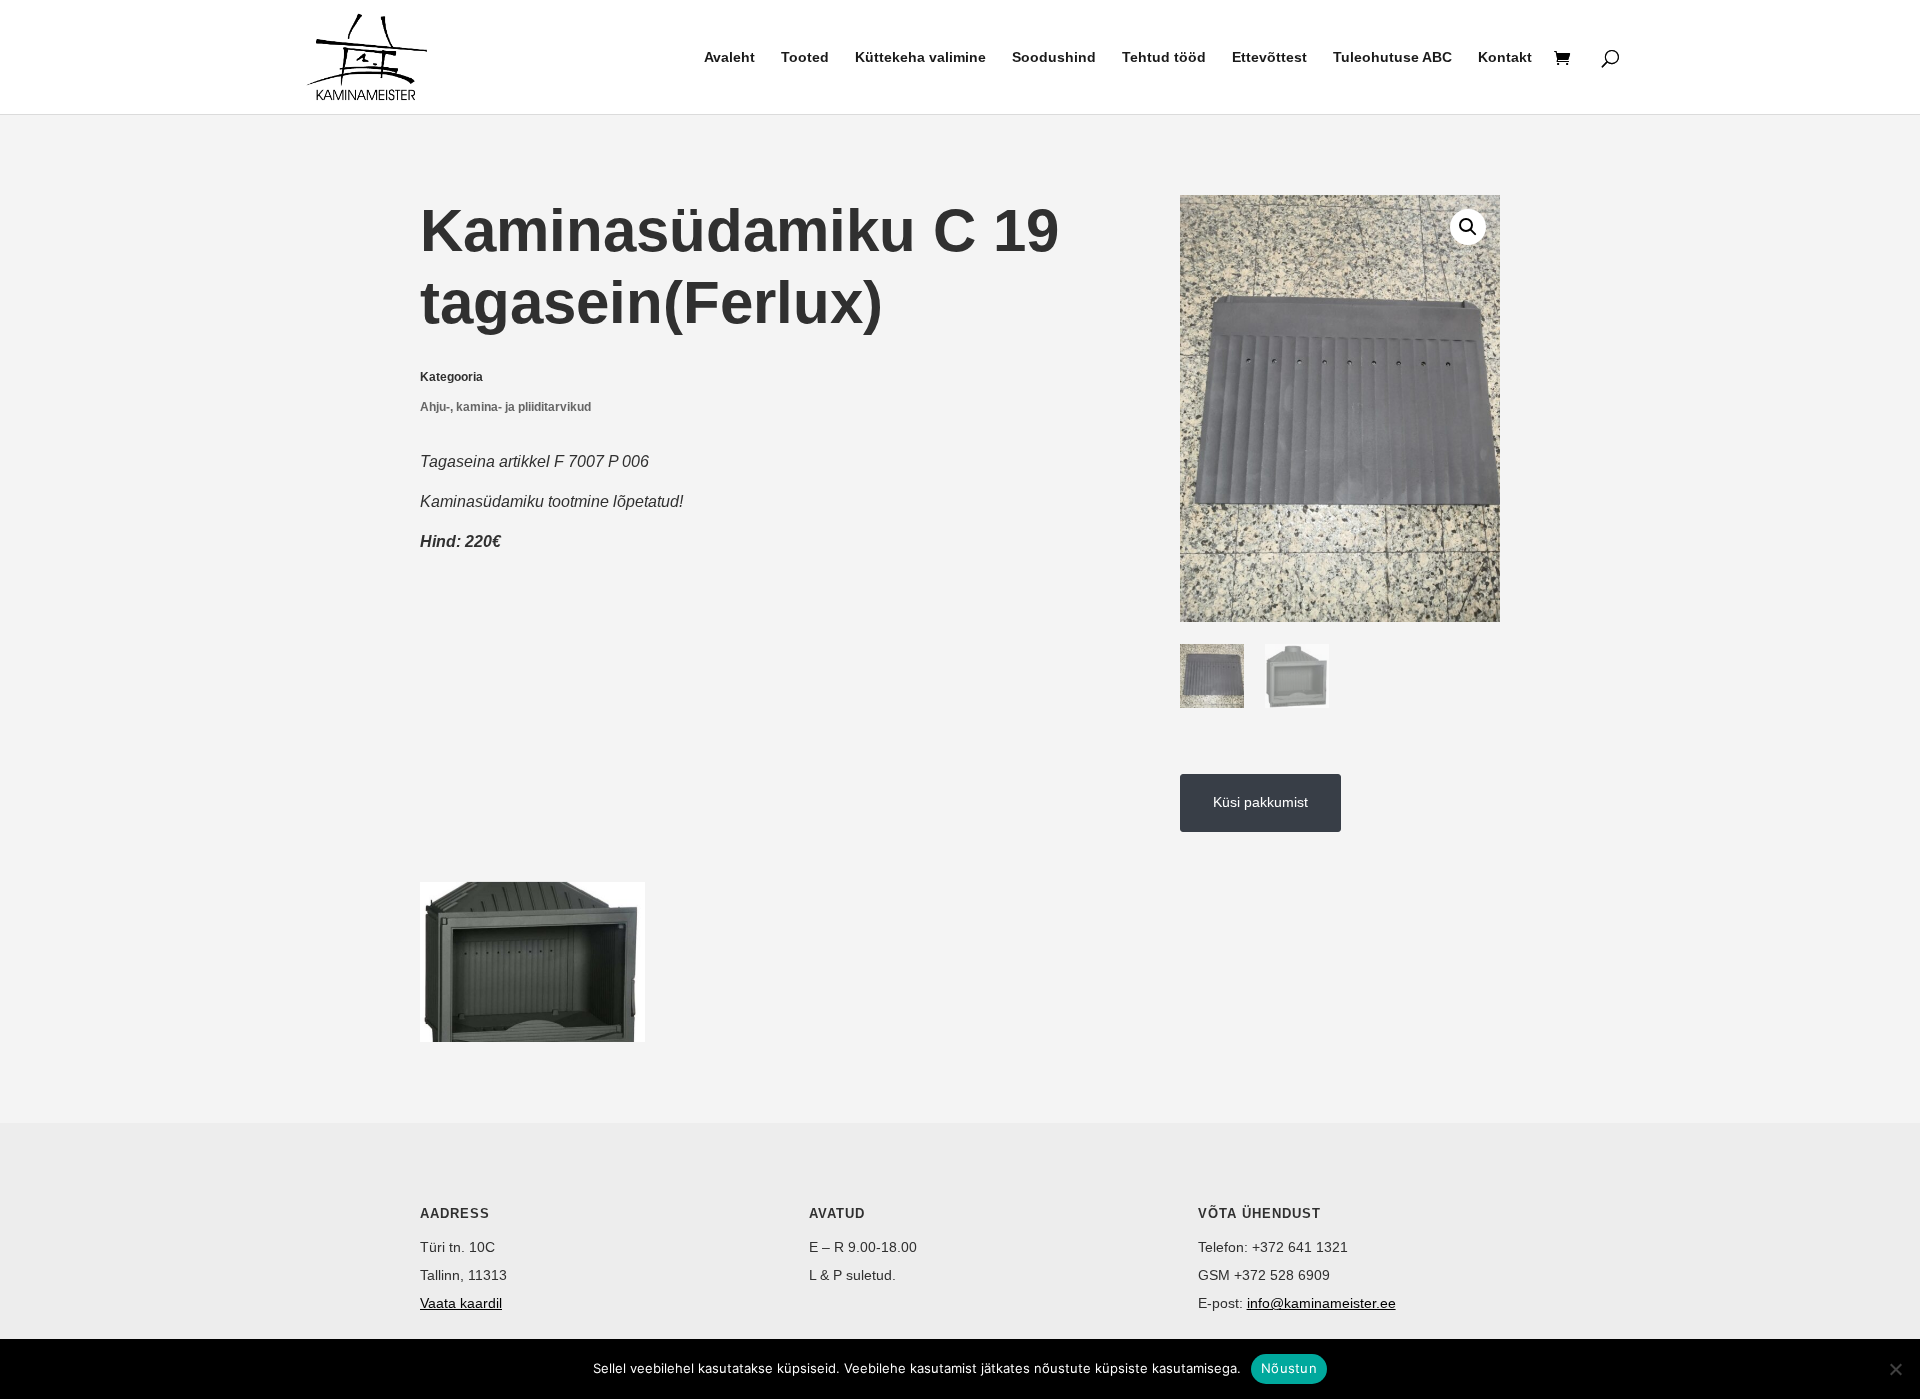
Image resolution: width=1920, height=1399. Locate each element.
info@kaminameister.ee (1321, 1303)
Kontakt (1505, 57)
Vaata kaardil (461, 1303)
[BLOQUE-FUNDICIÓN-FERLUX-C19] (532, 1037)
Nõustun (1289, 1368)
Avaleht (729, 57)
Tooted (805, 57)
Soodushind (1054, 57)
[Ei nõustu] (1895, 1369)
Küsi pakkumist (1260, 802)
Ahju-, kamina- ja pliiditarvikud (505, 407)
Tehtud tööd (1164, 57)
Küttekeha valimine (920, 57)
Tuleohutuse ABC (1392, 57)
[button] (1468, 227)
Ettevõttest (1269, 57)
